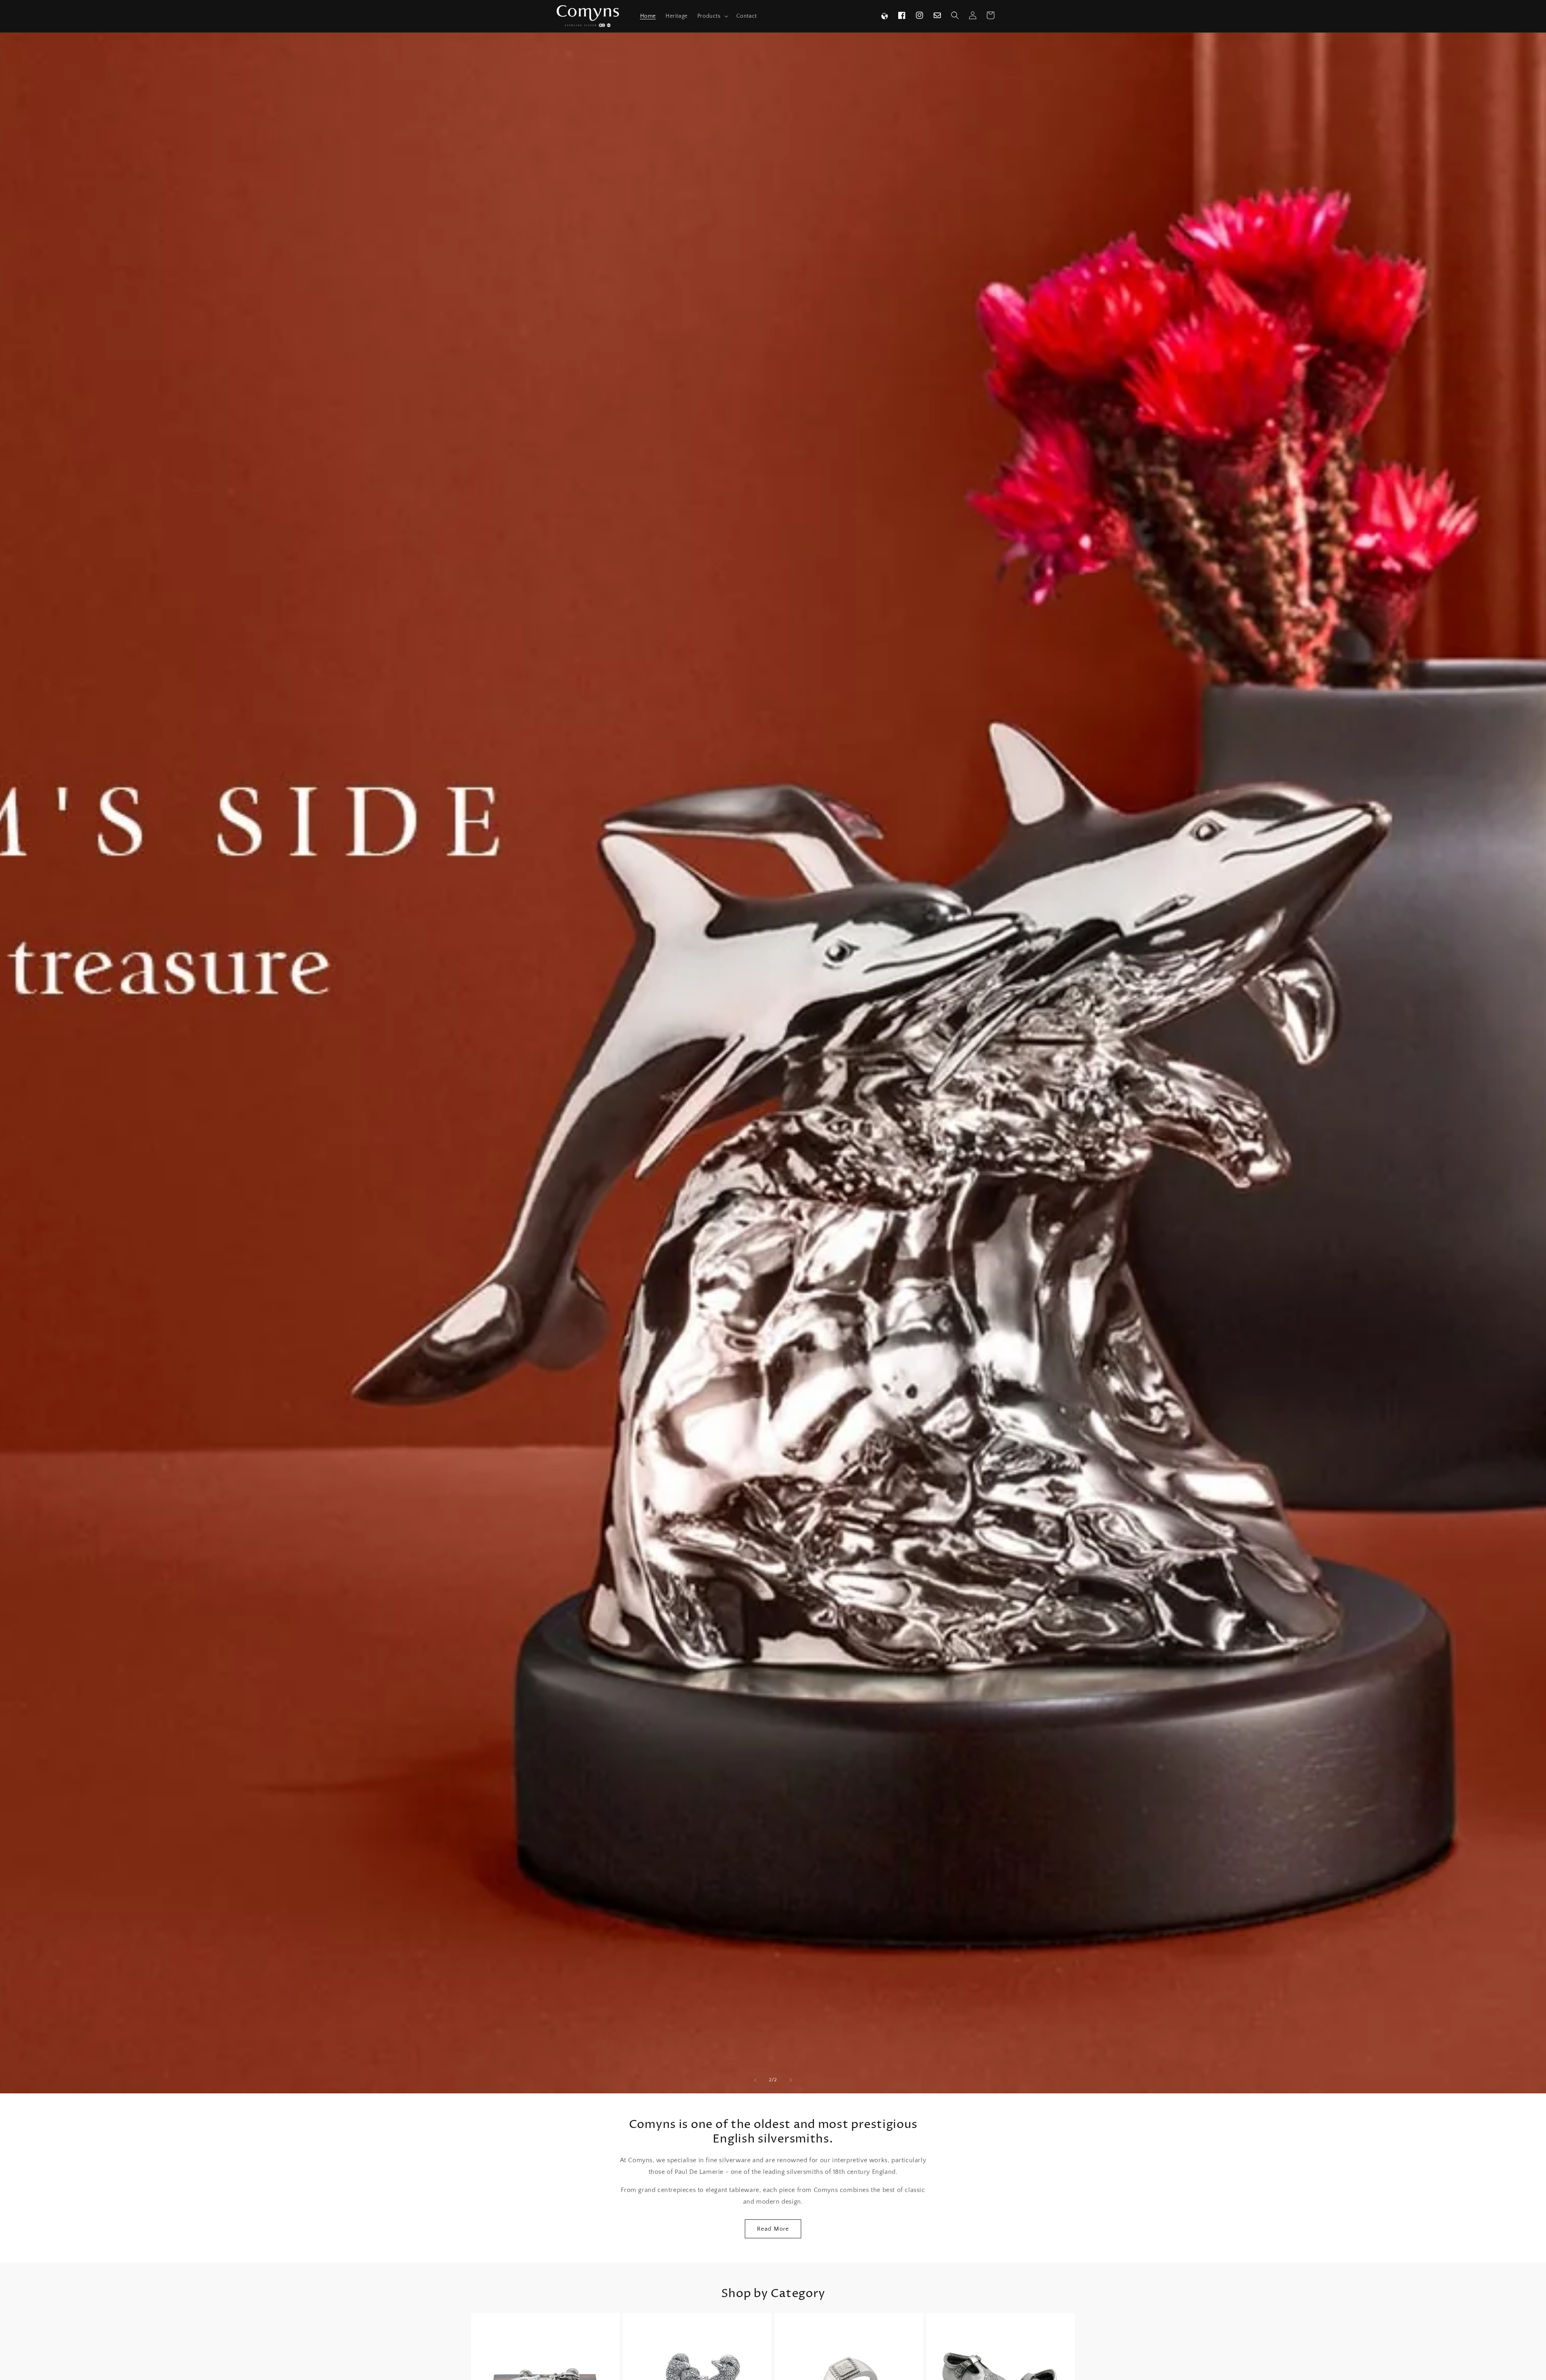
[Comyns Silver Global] (885, 16)
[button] (712, 16)
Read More (773, 2229)
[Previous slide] (755, 2080)
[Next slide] (791, 2080)
